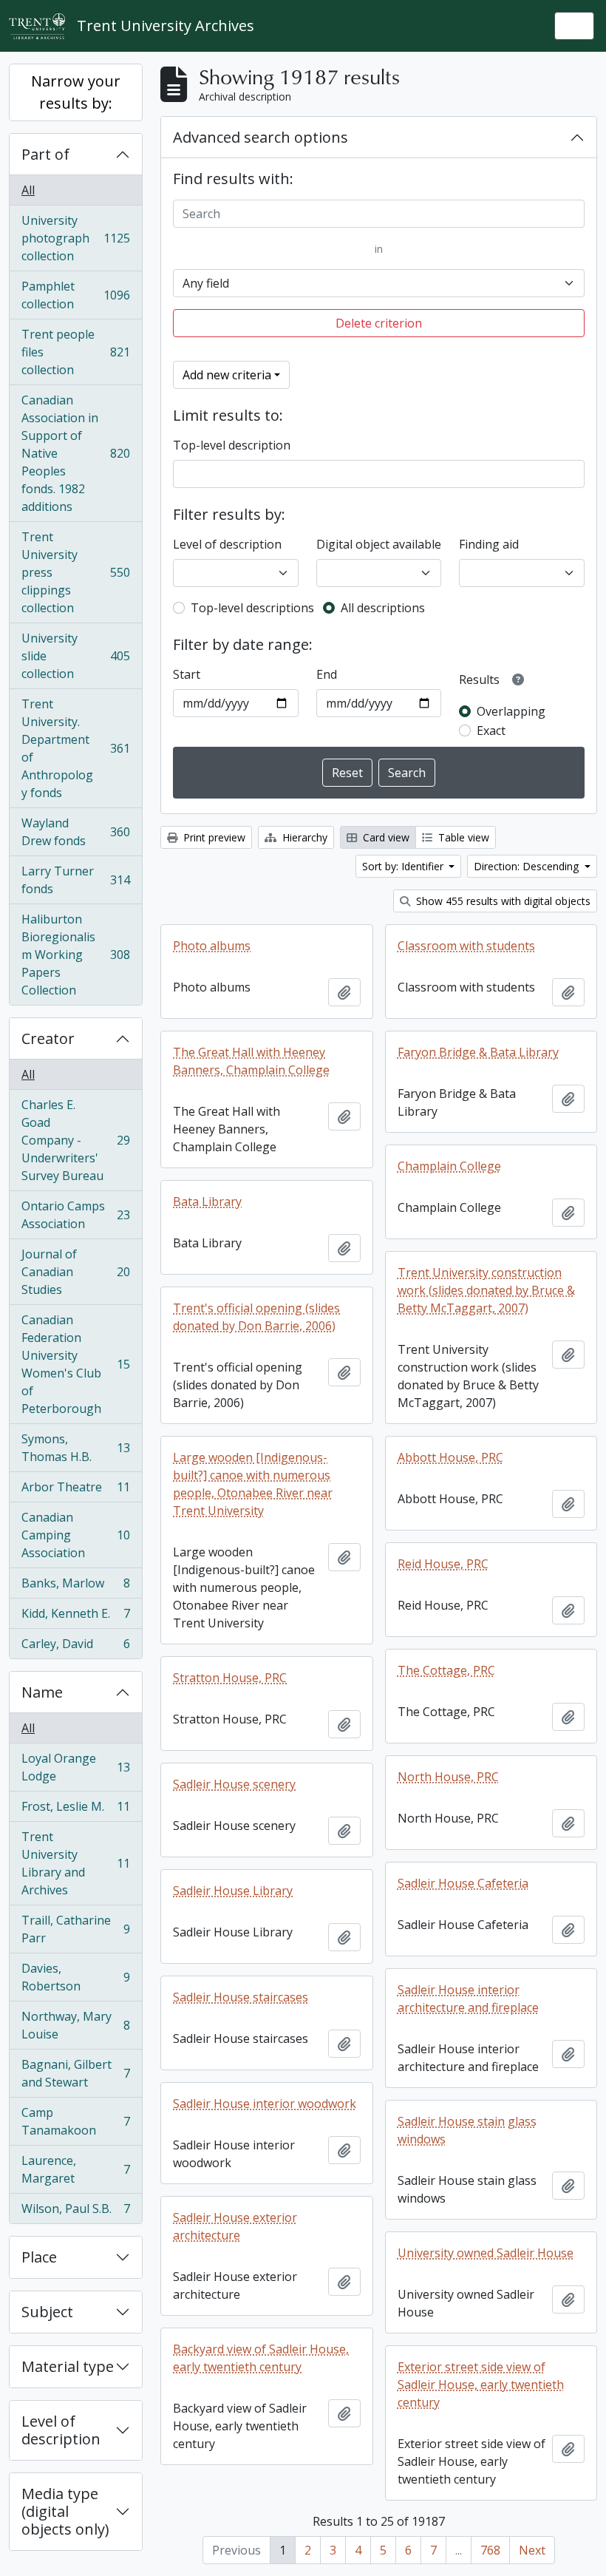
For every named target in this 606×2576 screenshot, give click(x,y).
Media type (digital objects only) (65, 2511)
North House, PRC (448, 1777)
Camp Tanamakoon (75, 2121)
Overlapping (511, 711)
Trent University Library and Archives (75, 1863)
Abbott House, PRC (450, 1457)
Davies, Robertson (75, 1977)
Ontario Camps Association (75, 1215)
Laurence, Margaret (75, 2169)
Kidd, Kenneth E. (75, 1617)
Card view (385, 837)
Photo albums (212, 946)
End (327, 674)
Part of (45, 154)
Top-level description (232, 445)
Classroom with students (466, 946)
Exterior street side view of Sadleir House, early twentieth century (481, 2385)
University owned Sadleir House (486, 2253)
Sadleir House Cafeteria (463, 1883)
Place (39, 2257)
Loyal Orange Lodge (75, 1767)
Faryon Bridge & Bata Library (478, 1052)
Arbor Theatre (75, 1491)
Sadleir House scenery (234, 1784)
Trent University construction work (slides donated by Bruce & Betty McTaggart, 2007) (486, 1290)
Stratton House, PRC (230, 1678)
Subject (47, 2312)
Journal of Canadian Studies (75, 1272)
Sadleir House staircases (241, 1997)
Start (187, 674)
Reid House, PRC (443, 1564)
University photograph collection (75, 238)
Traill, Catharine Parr (75, 1929)
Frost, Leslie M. (75, 1810)
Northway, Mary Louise (75, 2025)
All (28, 190)
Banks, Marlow (75, 1587)
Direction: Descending (528, 866)
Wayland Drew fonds (75, 832)
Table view (462, 837)
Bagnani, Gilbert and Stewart (75, 2073)
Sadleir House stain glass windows (467, 2130)
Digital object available (379, 544)
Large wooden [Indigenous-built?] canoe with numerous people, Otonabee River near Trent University (253, 1484)
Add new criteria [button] (227, 375)
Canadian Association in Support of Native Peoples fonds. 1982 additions (75, 453)
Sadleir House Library (233, 1891)
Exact (491, 731)
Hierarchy (303, 837)
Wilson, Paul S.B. (75, 2212)
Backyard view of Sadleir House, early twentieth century (261, 2358)
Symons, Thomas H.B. (75, 1448)
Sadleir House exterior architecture (235, 2226)
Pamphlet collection (75, 295)
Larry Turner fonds (75, 880)
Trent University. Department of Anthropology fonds (75, 748)
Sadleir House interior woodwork (265, 2104)
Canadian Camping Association (75, 1535)
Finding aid (489, 544)
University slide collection (75, 656)
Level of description (61, 2430)
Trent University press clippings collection (75, 572)
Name (42, 1692)
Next (532, 2550)
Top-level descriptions (252, 608)
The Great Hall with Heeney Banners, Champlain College (251, 1061)
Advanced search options (261, 137)
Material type (68, 2366)
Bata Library (207, 1201)
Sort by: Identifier (404, 866)
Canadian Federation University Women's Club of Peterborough (75, 1364)
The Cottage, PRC (446, 1670)
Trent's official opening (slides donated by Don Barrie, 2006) (256, 1317)
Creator (48, 1038)
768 (490, 2550)
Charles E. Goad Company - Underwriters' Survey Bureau (75, 1140)
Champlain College (449, 1166)
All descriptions (383, 608)
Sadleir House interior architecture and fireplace (468, 1999)
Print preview (213, 837)
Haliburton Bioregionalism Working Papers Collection (75, 955)
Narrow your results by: (76, 92)
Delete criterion (379, 323)
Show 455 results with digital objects (502, 901)
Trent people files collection (75, 352)
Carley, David (75, 1647)
